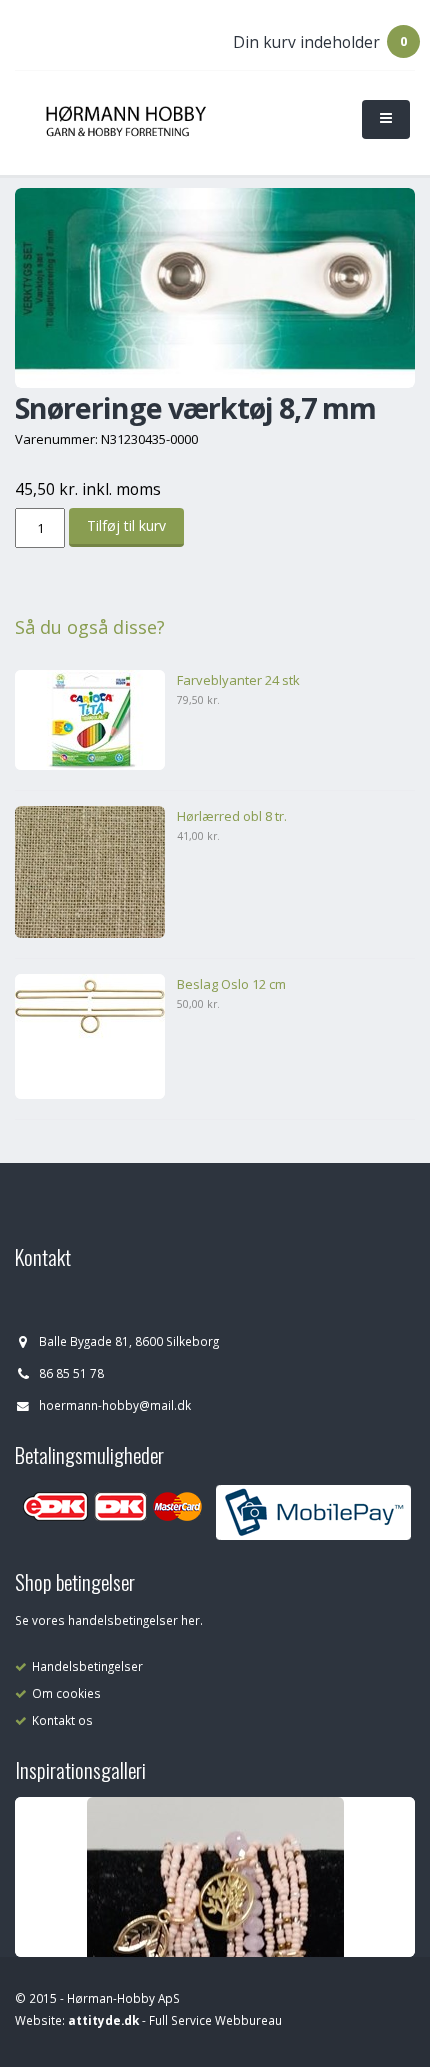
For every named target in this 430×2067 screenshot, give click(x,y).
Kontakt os (62, 1720)
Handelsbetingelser (87, 1666)
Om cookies (66, 1693)
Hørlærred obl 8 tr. (232, 816)
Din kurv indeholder (306, 42)
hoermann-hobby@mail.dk (115, 1405)
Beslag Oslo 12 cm (231, 984)
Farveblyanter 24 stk (238, 680)
